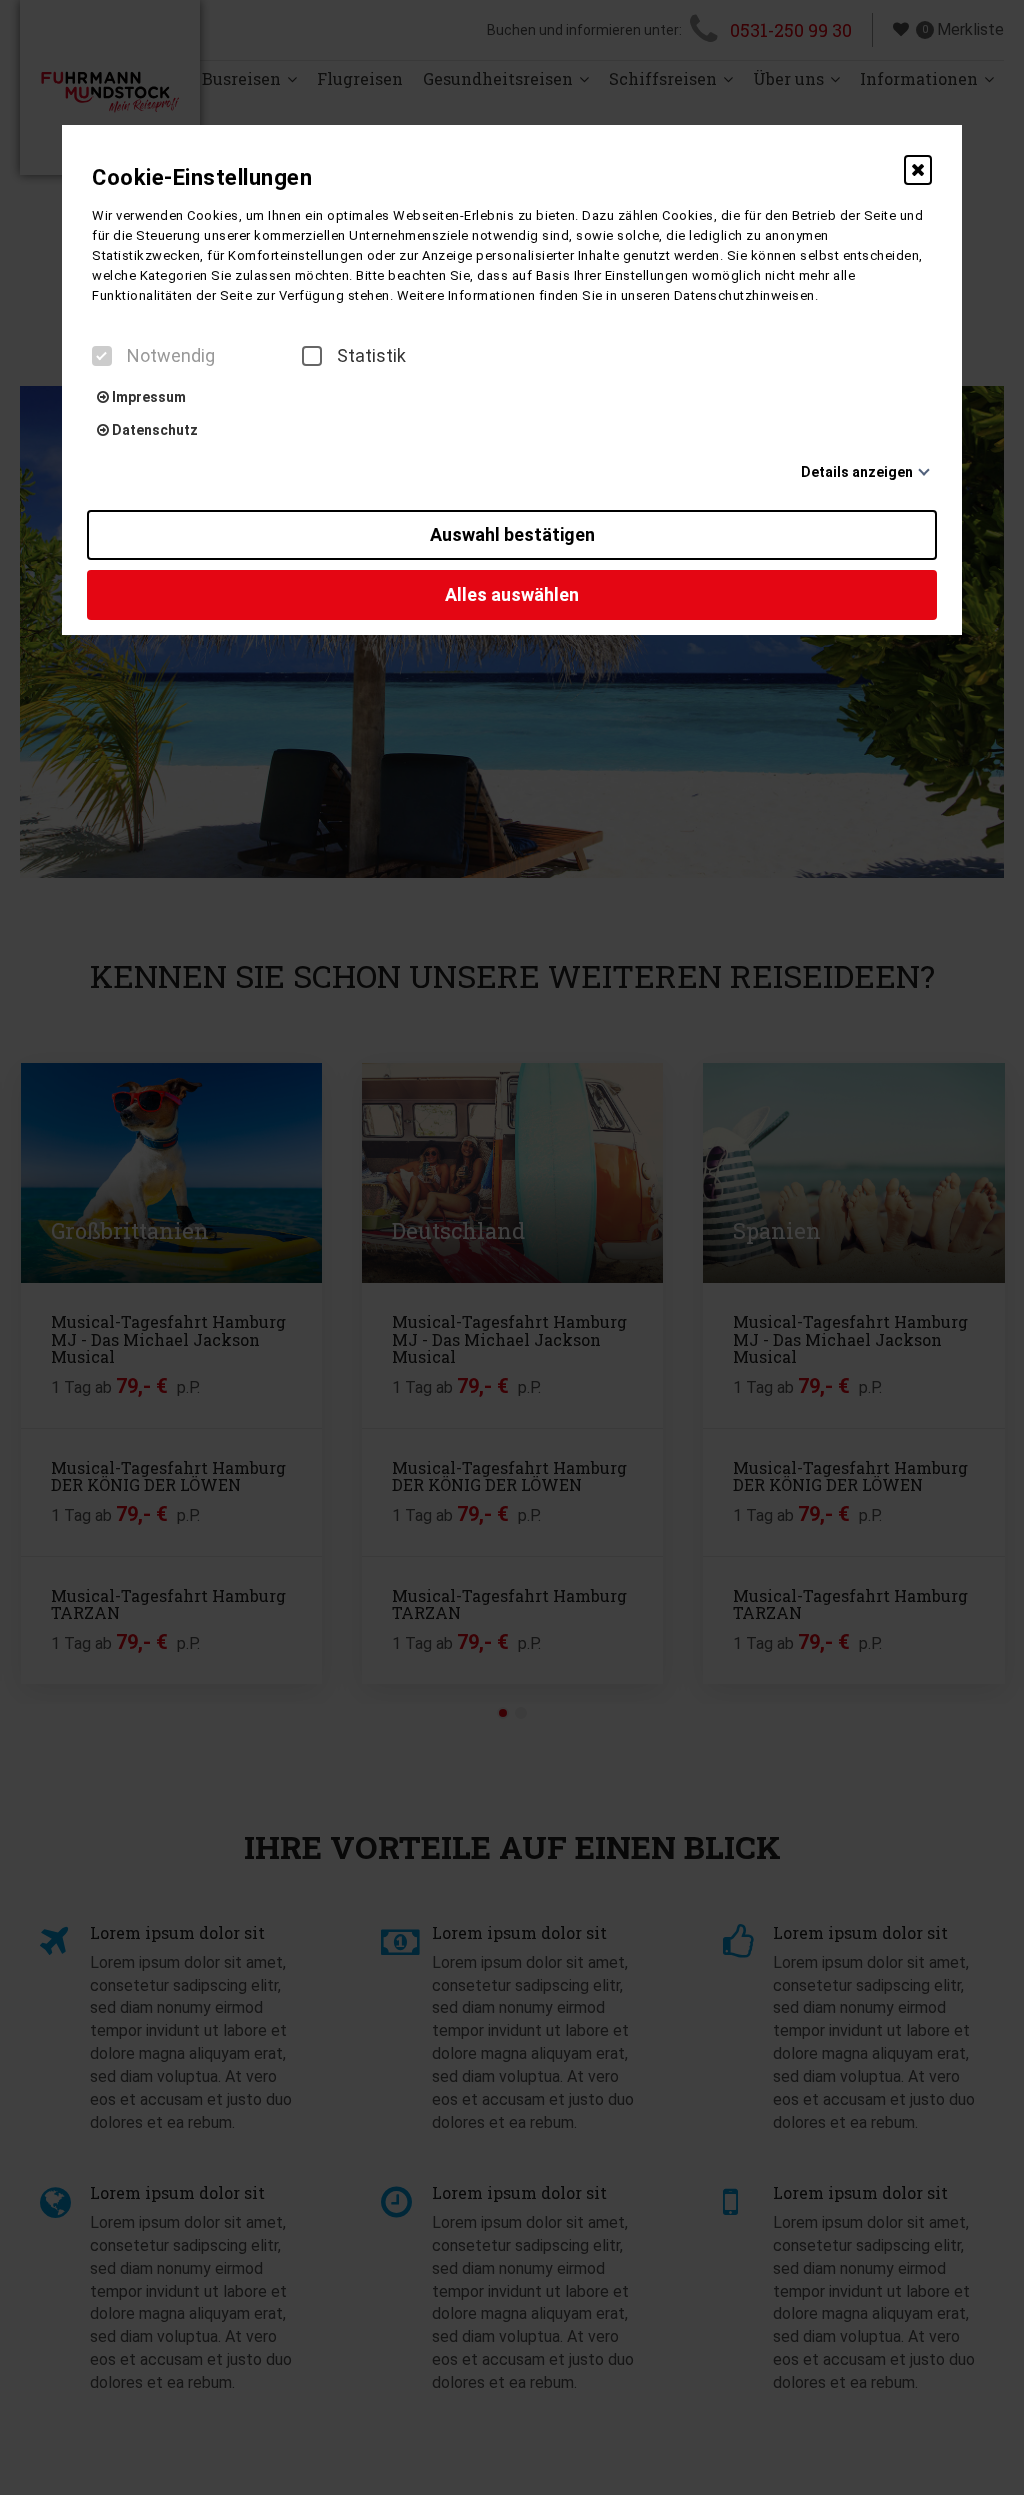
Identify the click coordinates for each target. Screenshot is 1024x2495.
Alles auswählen (512, 594)
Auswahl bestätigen (512, 534)
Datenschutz (153, 430)
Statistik (371, 356)
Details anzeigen (857, 472)
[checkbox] (102, 356)
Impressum (147, 397)
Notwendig (171, 356)
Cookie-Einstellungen (202, 177)
